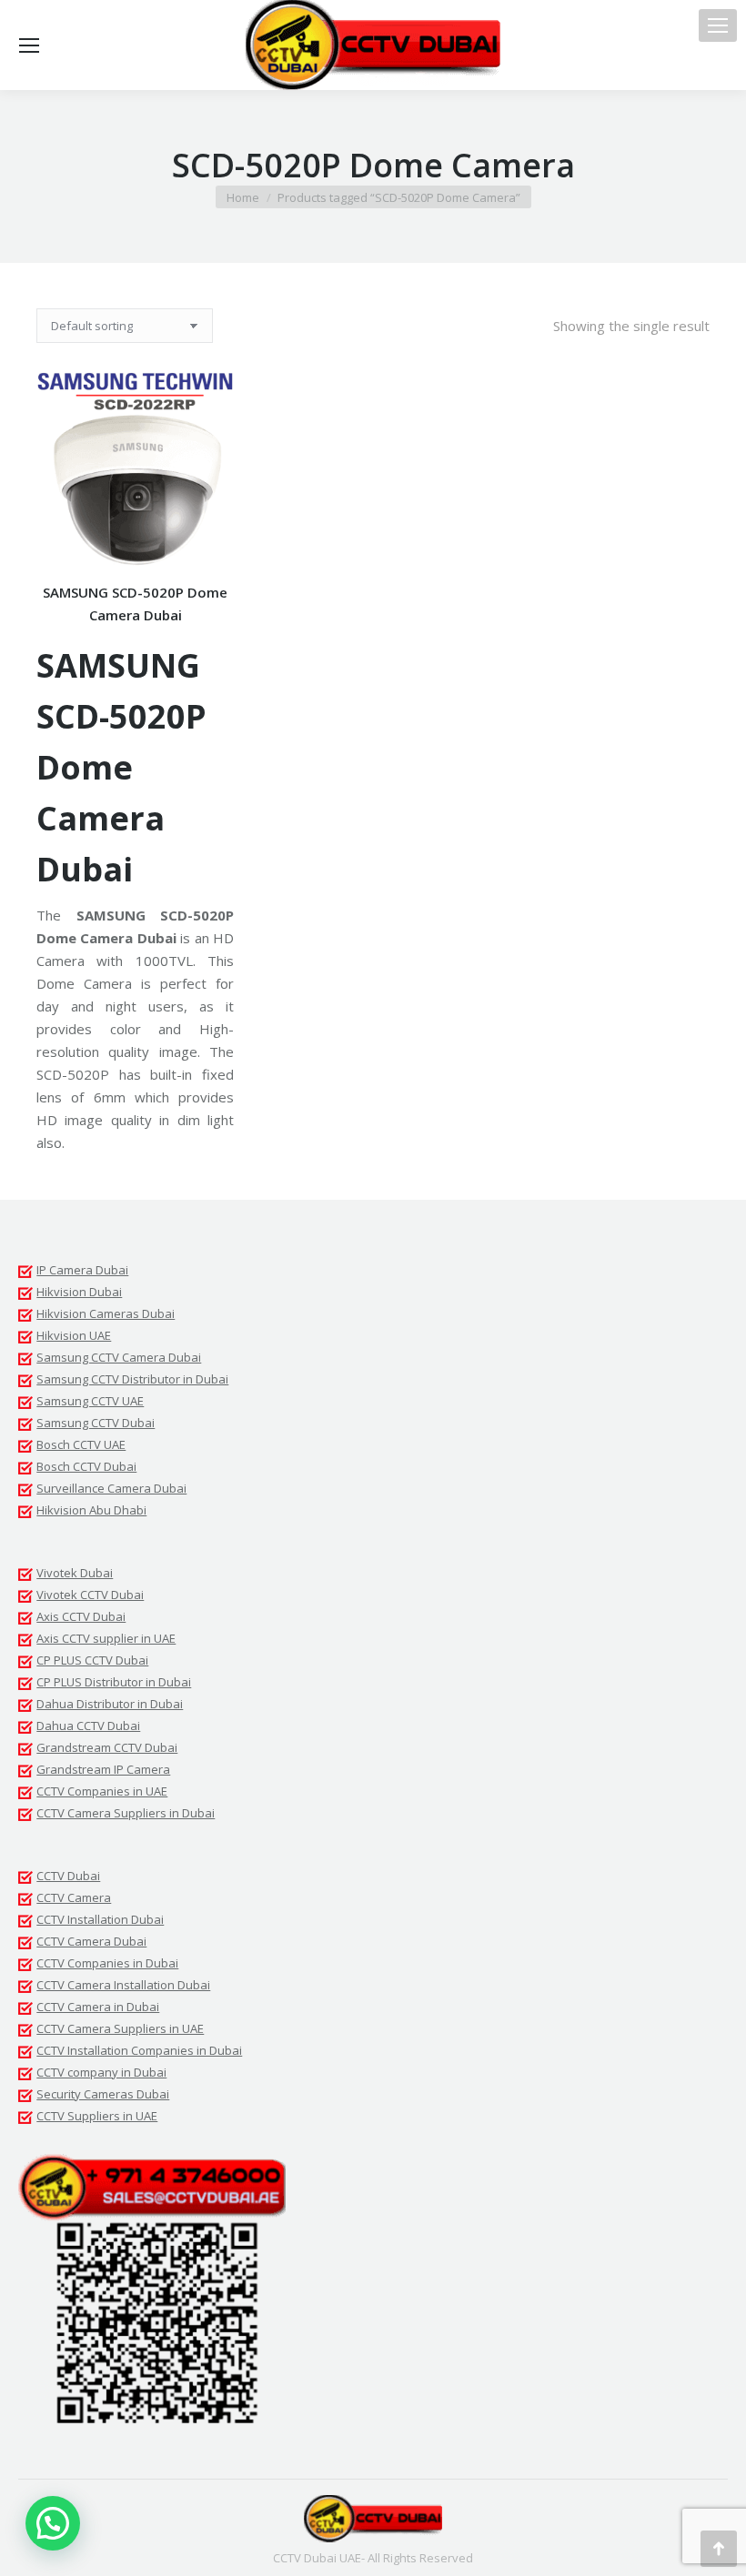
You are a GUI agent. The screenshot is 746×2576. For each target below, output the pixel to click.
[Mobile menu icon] (718, 25)
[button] (345, 2348)
